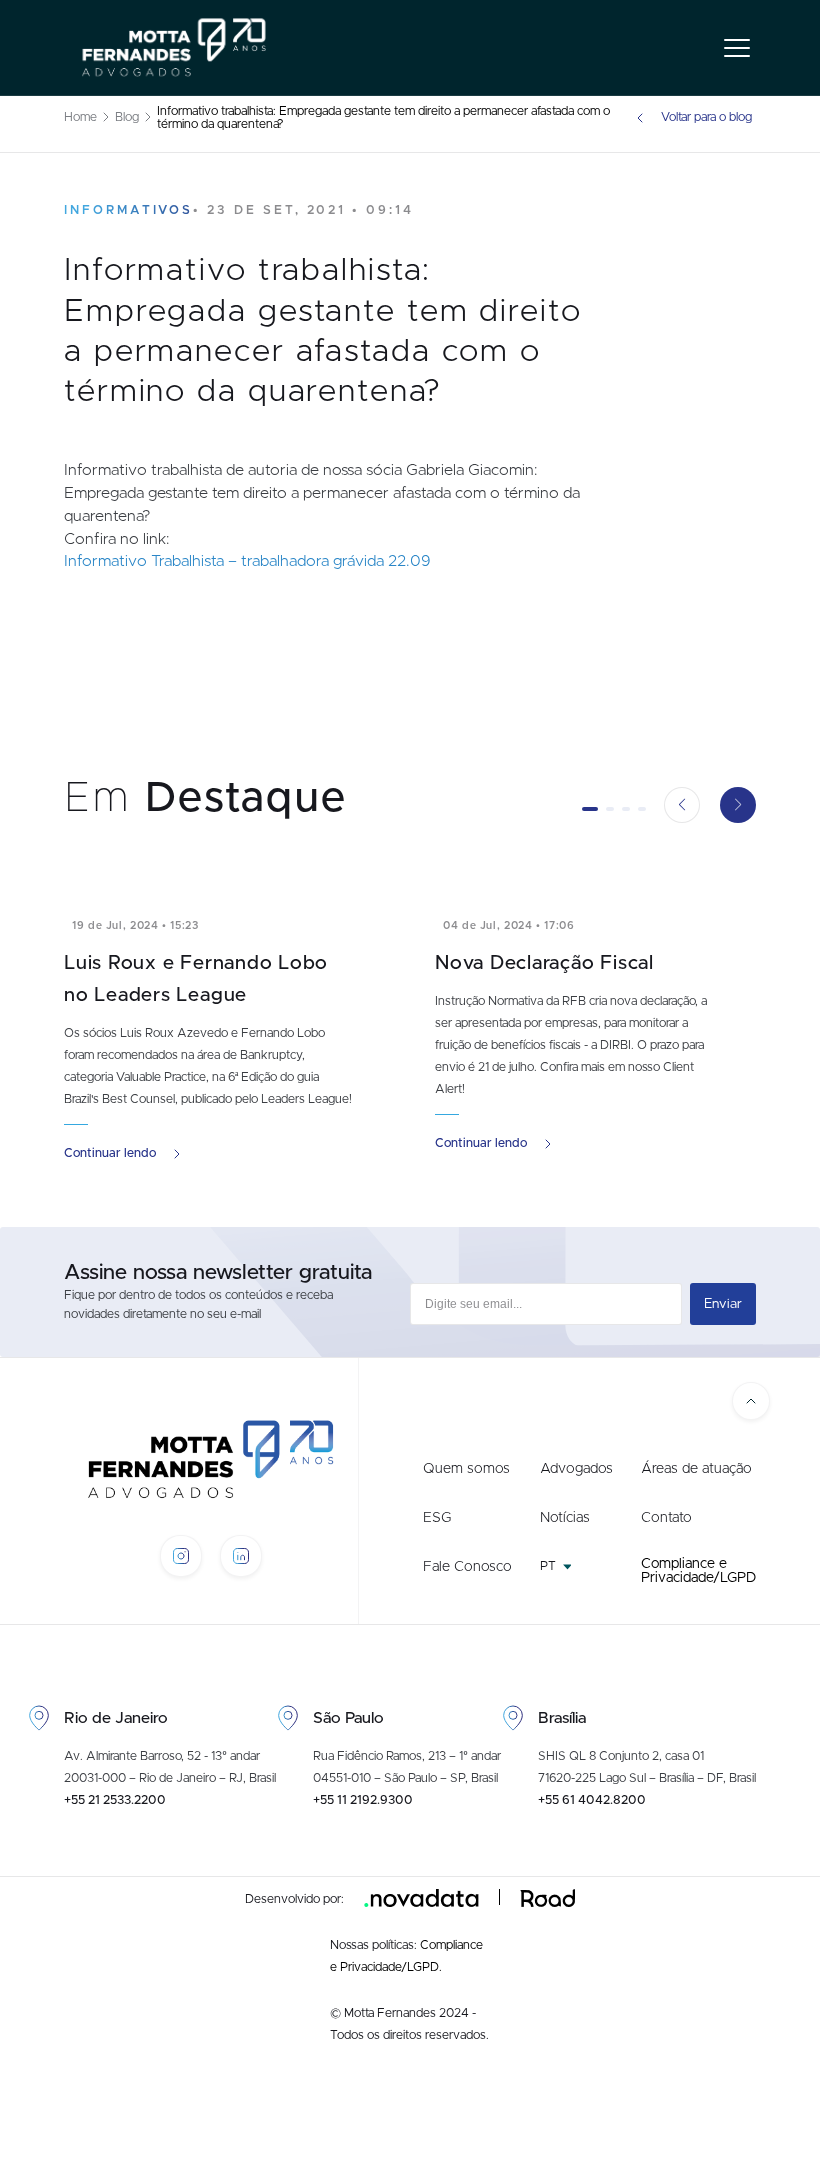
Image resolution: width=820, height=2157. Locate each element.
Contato (666, 1518)
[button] (590, 809)
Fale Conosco (467, 1567)
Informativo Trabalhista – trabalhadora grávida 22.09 (247, 561)
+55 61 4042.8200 (592, 1800)
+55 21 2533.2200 (115, 1800)
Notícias (565, 1518)
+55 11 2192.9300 (363, 1800)
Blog (127, 117)
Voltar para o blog (706, 117)
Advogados (576, 1469)
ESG (437, 1518)
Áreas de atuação (696, 1469)
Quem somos (466, 1469)
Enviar (723, 1304)
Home (80, 117)
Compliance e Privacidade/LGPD (698, 1571)
